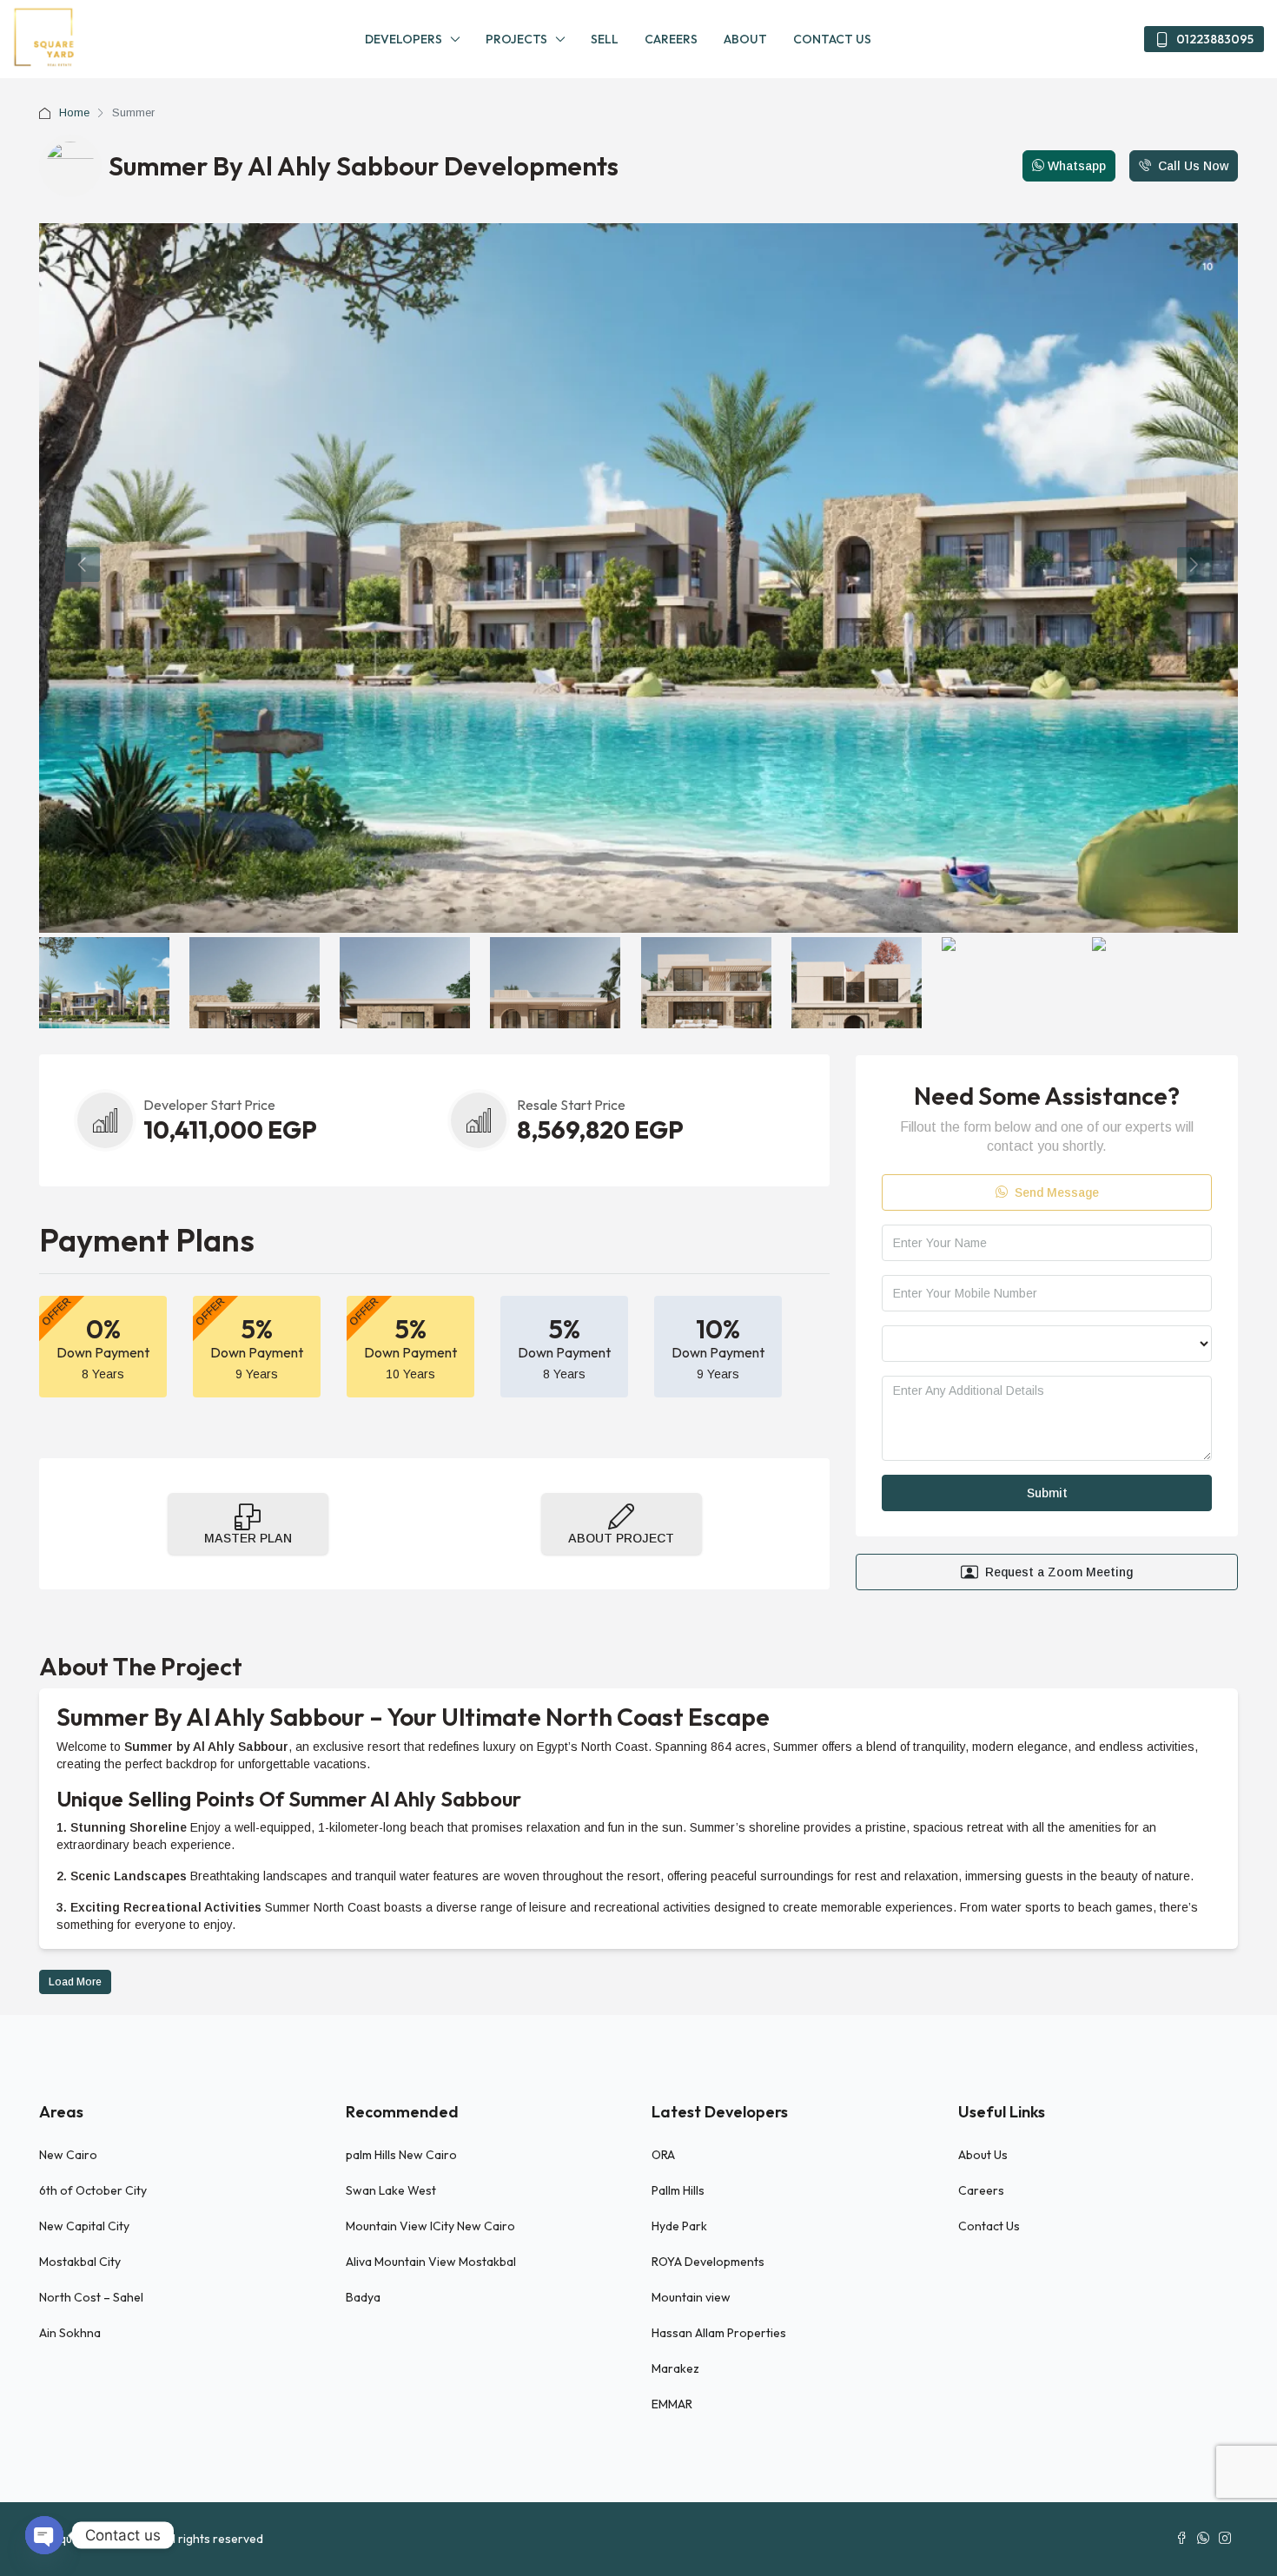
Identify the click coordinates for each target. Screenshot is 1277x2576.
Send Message (1055, 1192)
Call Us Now (1183, 165)
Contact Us (989, 2226)
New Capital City (84, 2226)
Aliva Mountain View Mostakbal (431, 2262)
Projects (516, 39)
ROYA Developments (708, 2262)
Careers (671, 39)
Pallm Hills (678, 2190)
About (745, 39)
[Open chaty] (44, 2535)
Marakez (675, 2368)
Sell (605, 39)
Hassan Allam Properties (719, 2333)
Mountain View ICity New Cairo (430, 2226)
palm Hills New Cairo (401, 2155)
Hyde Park (679, 2226)
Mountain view (691, 2297)
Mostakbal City (80, 2262)
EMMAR (672, 2404)
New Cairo (68, 2155)
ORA (663, 2155)
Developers (404, 39)
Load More (75, 1982)
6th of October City (93, 2190)
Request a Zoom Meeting (1059, 1572)
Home (74, 112)
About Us (983, 2155)
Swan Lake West (392, 2190)
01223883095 (1214, 39)
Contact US (832, 39)
